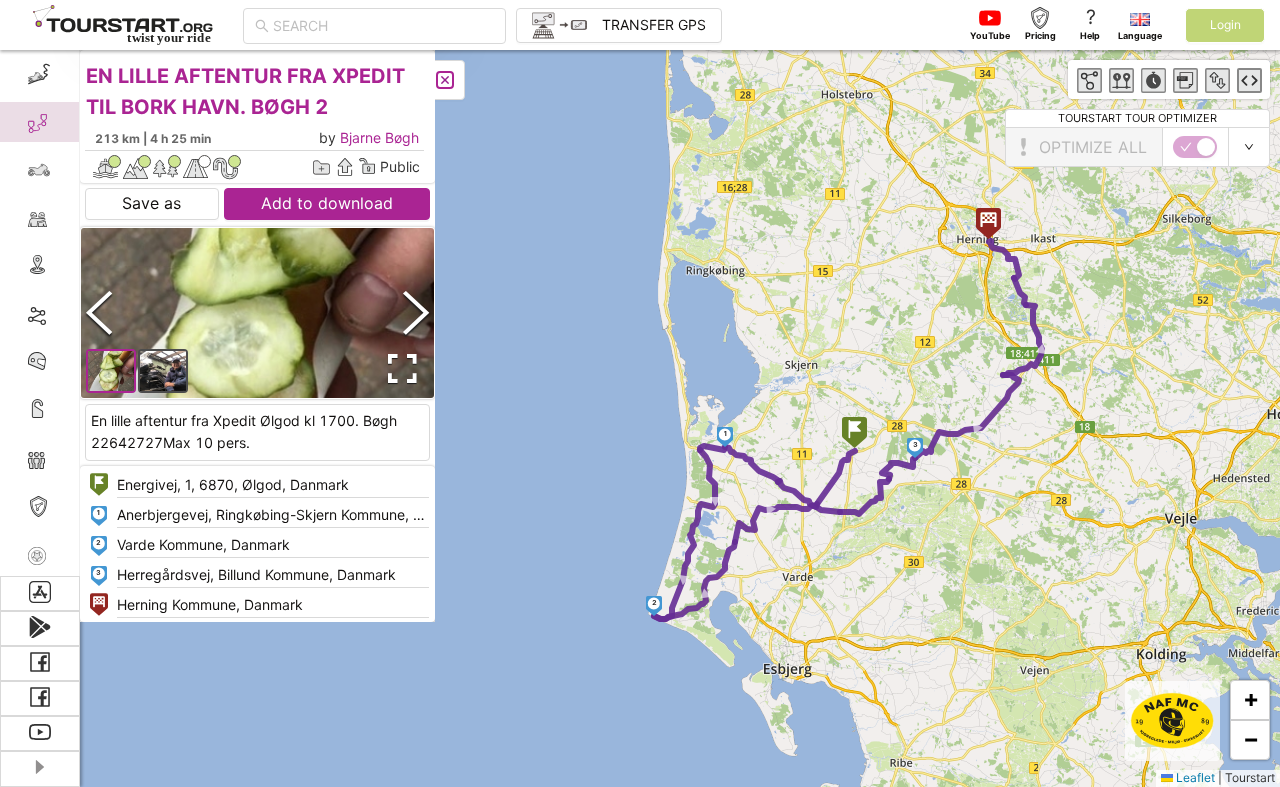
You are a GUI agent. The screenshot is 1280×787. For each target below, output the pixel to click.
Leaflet (1194, 777)
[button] (854, 434)
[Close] (445, 80)
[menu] (40, 313)
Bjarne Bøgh (379, 137)
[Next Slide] (416, 312)
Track (71, 313)
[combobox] (383, 26)
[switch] (1195, 147)
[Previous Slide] (99, 312)
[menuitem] (39, 74)
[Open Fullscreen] (398, 369)
